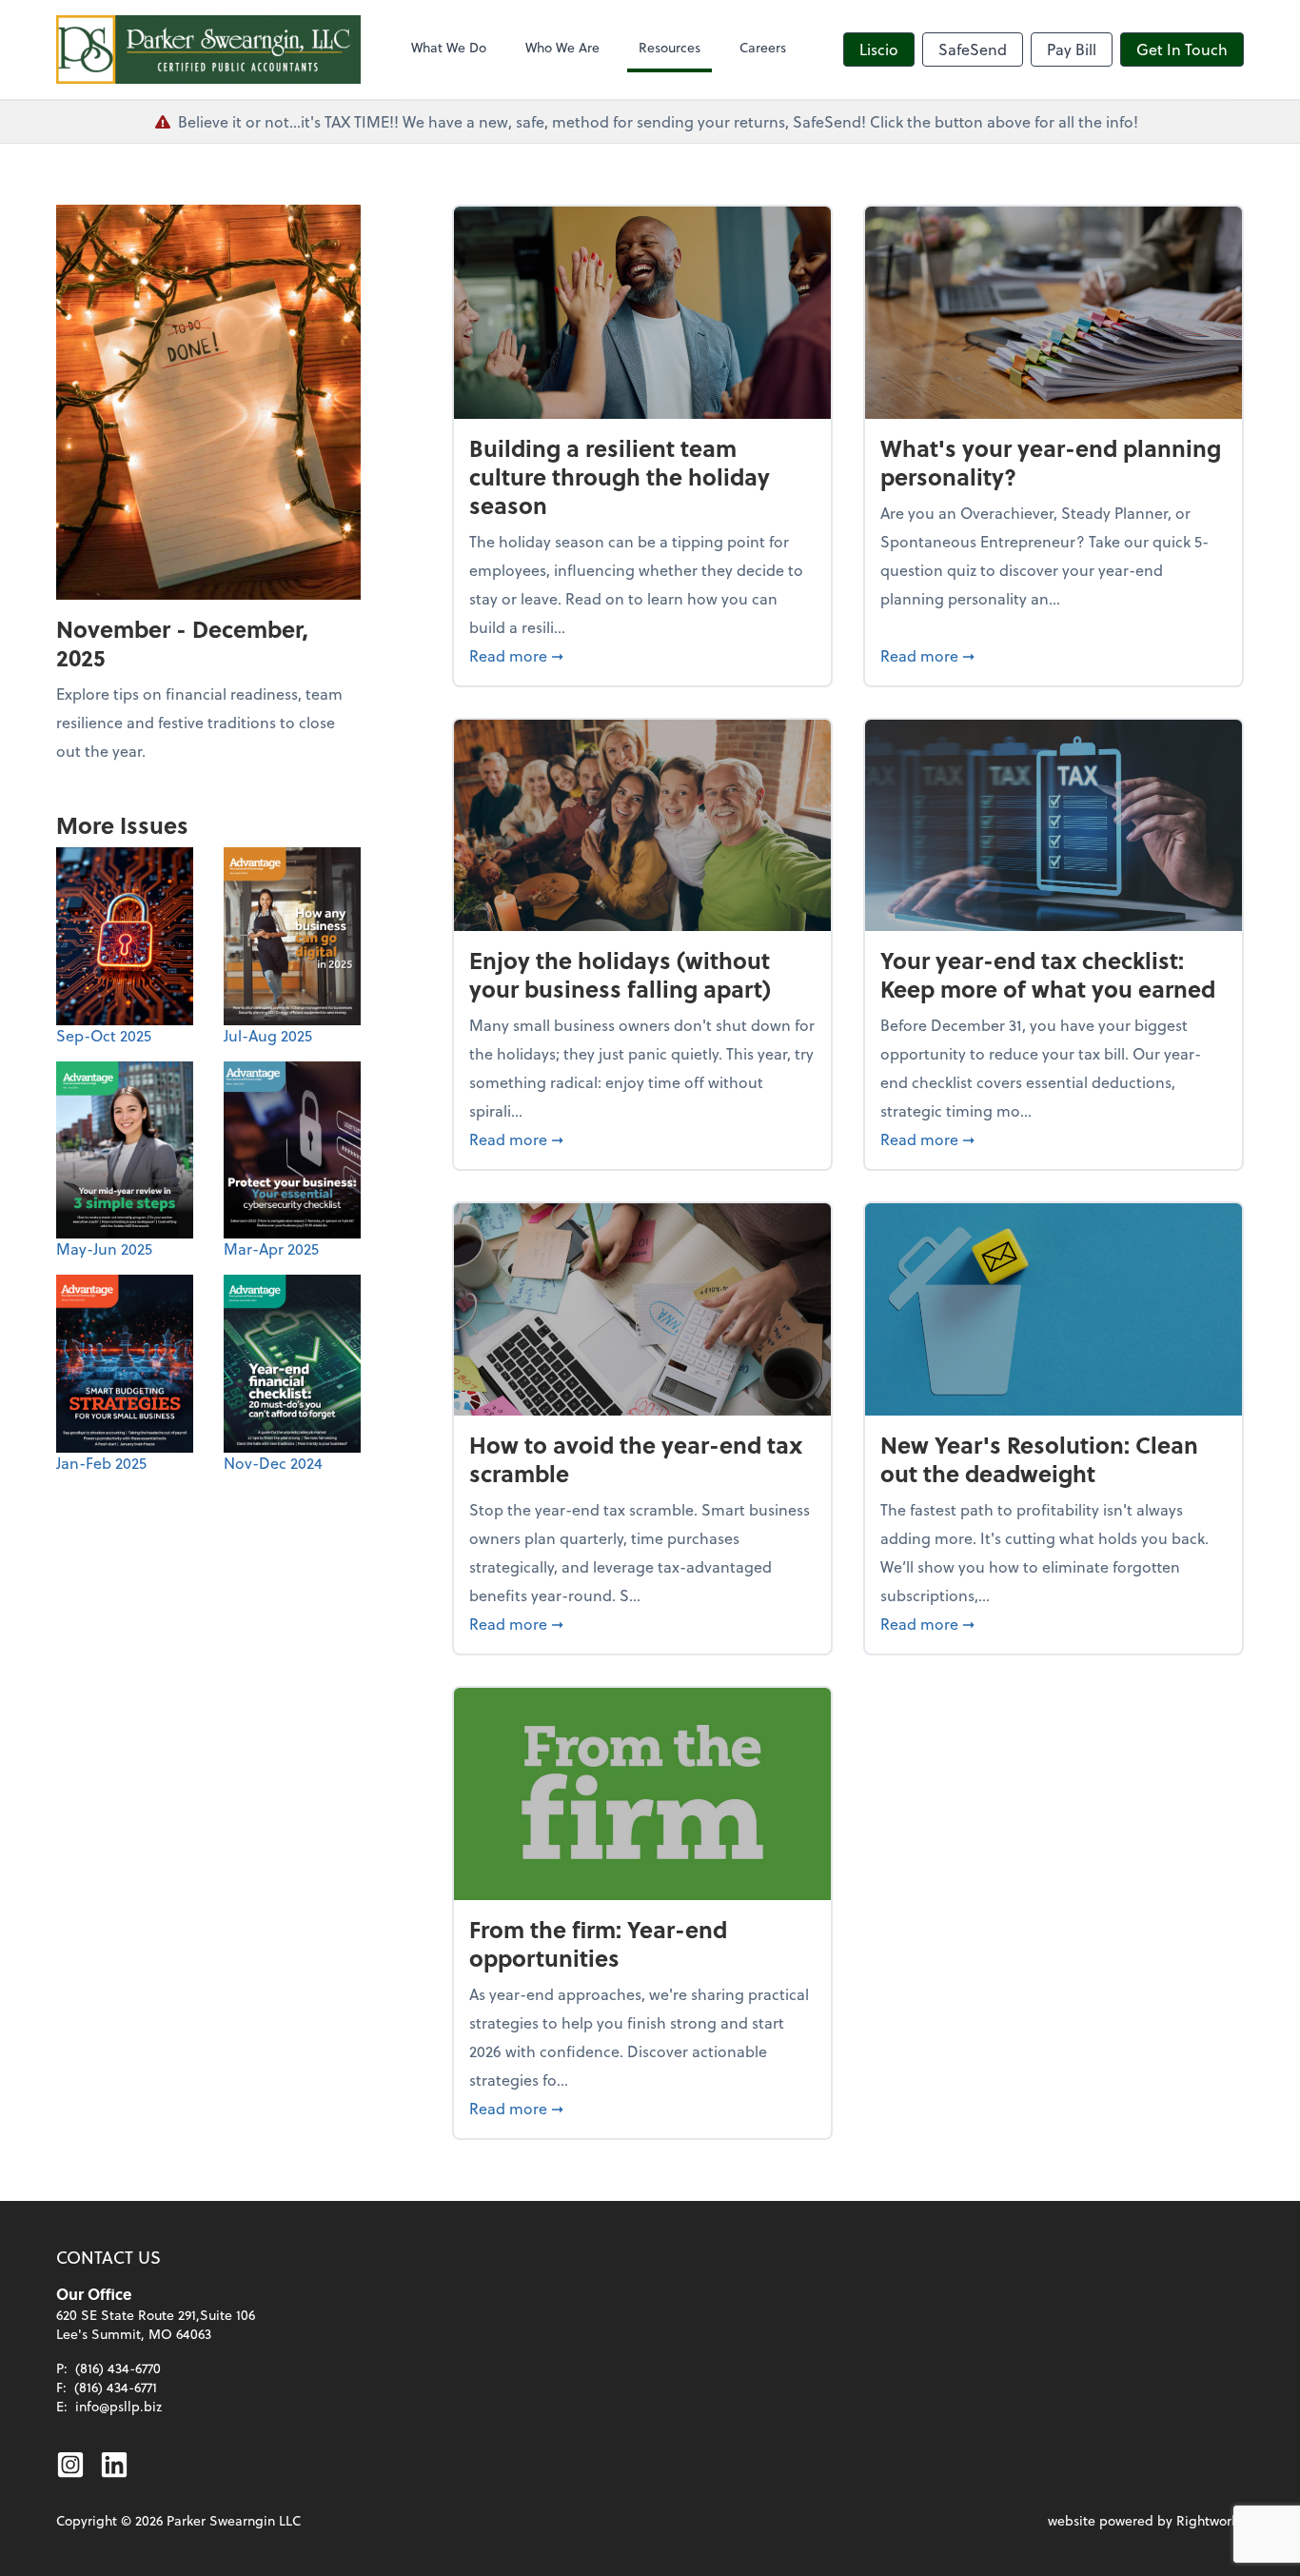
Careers (763, 47)
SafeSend (973, 49)
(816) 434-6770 (118, 2368)
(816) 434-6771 (116, 2387)
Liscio (879, 49)
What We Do (449, 47)
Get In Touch (1182, 49)
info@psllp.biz (118, 2406)
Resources (670, 47)
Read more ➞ (642, 655)
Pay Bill (1072, 49)
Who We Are (562, 47)
